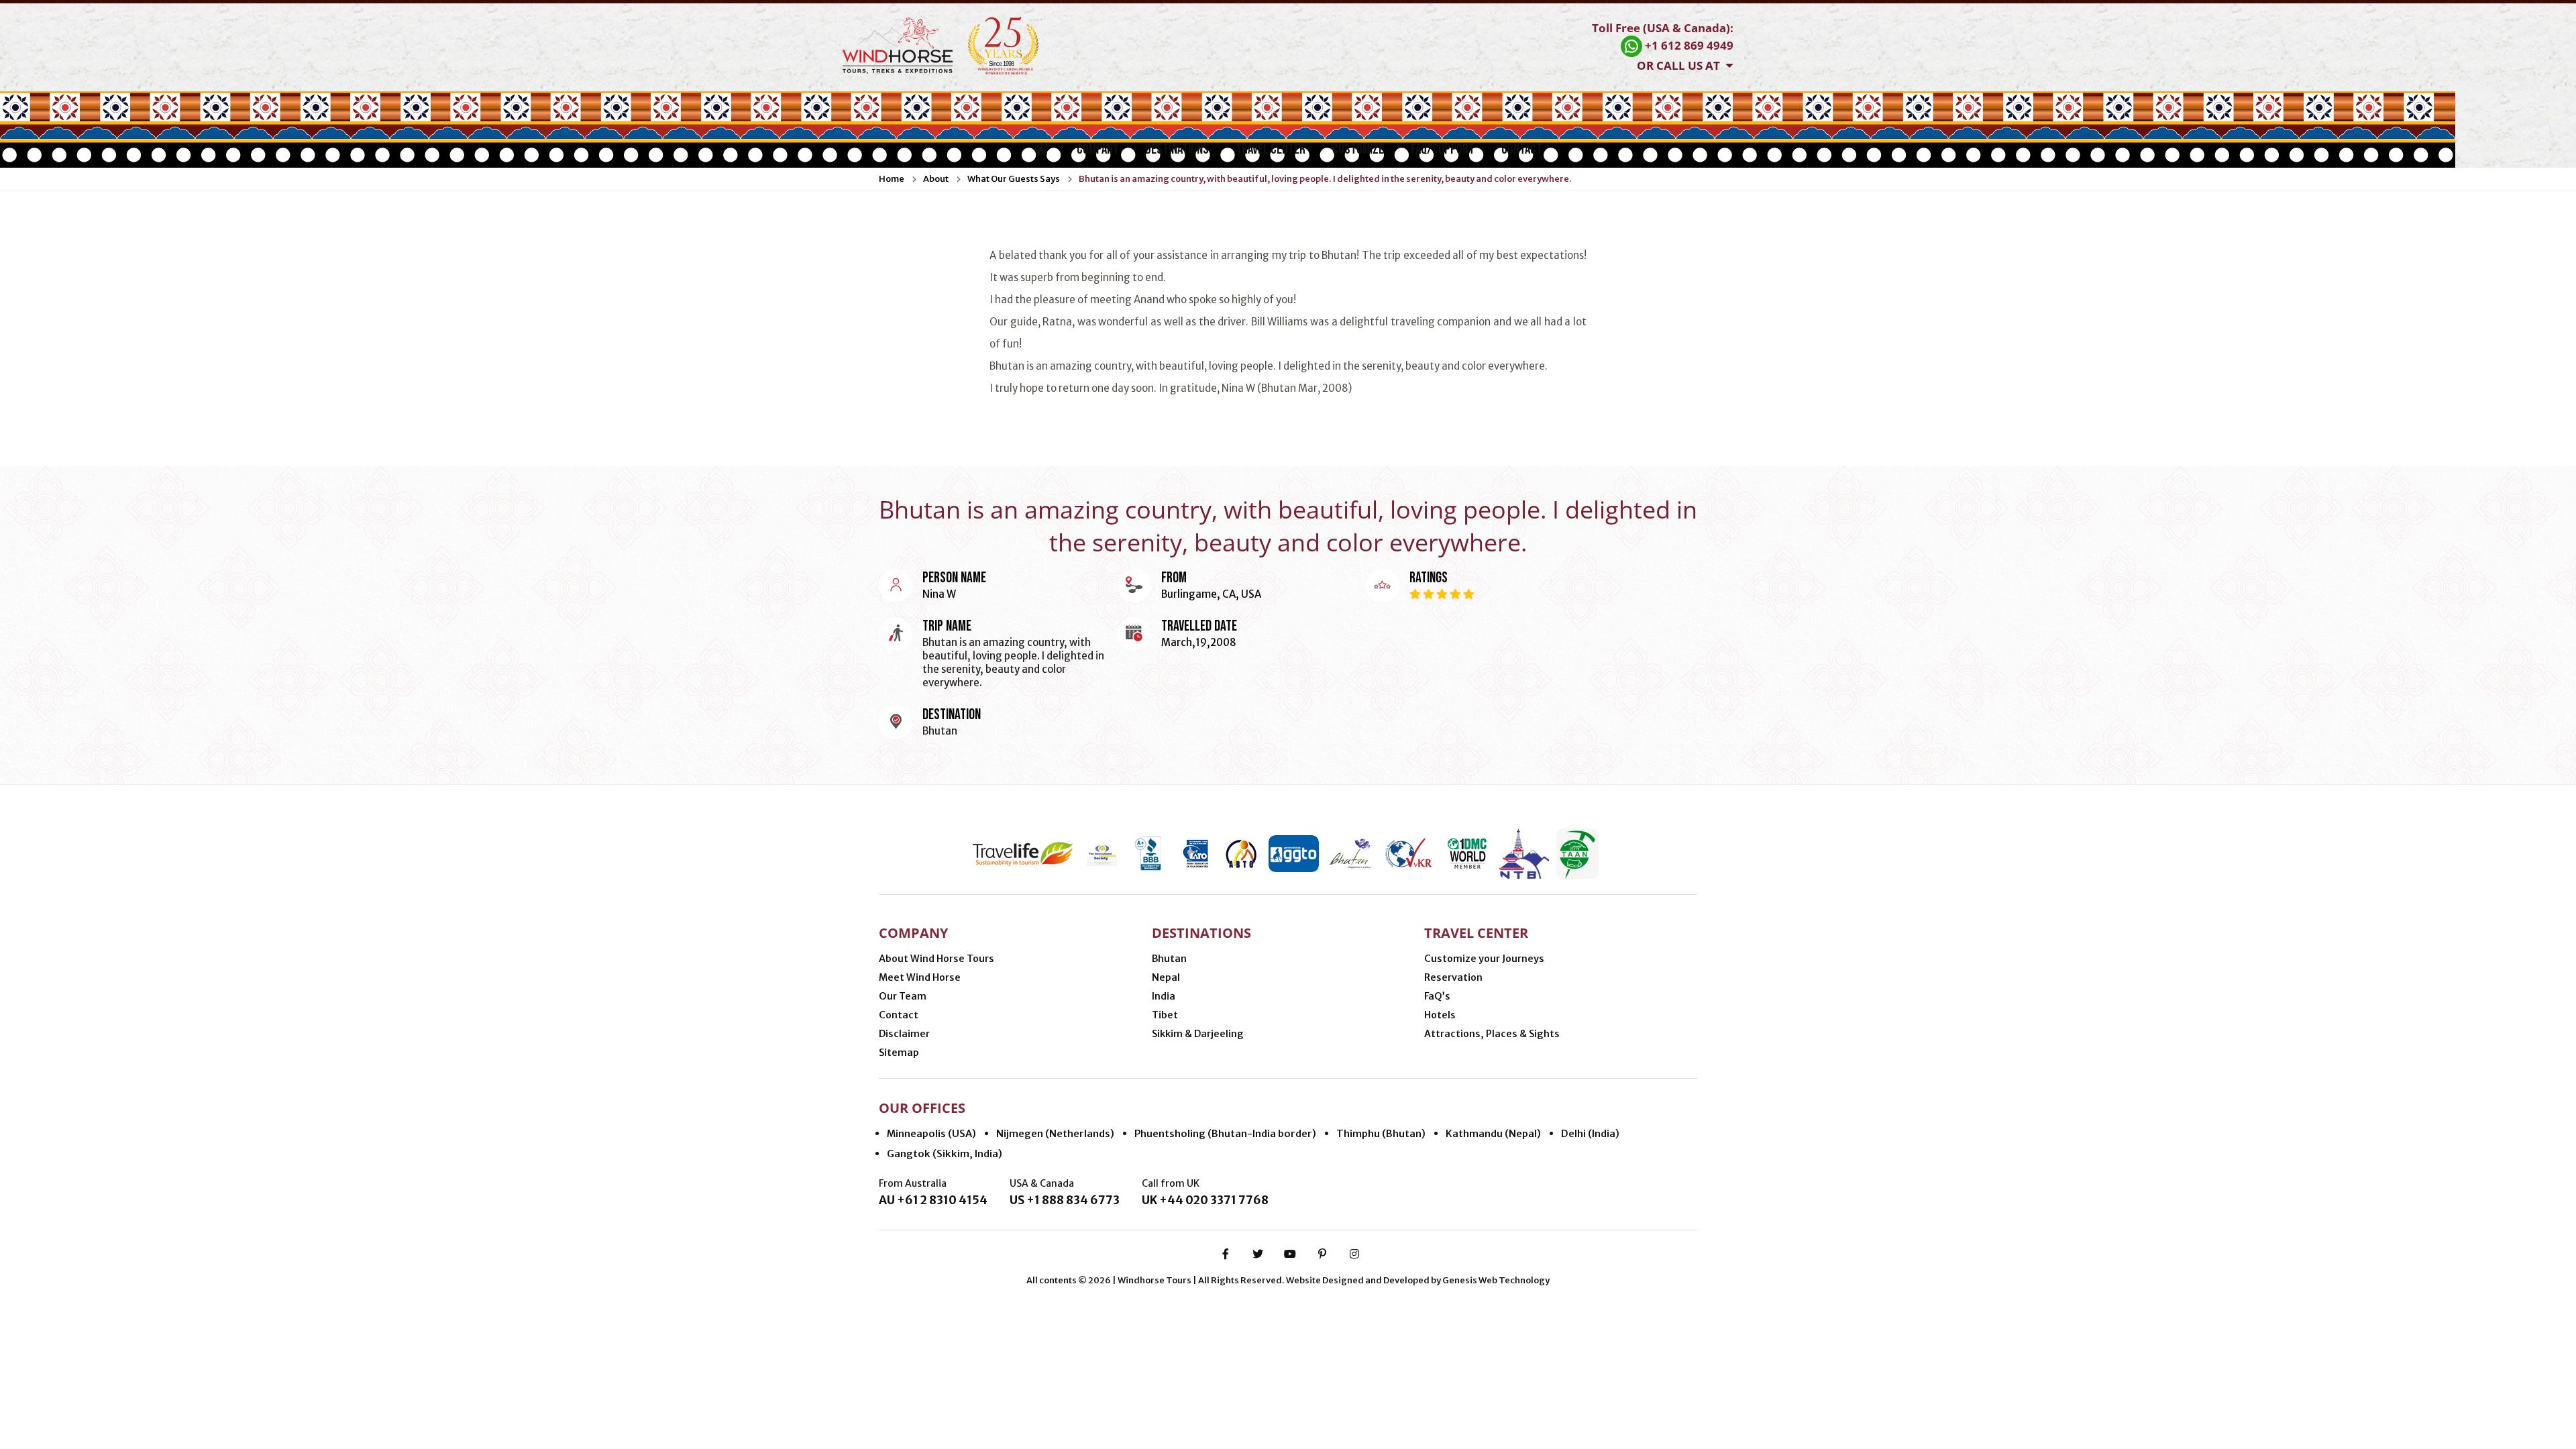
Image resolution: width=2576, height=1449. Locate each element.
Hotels (1440, 1015)
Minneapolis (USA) (931, 1133)
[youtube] (1290, 1254)
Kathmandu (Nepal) (1493, 1133)
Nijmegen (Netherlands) (1055, 1133)
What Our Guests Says (1014, 179)
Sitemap (899, 1053)
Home (892, 179)
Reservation (1453, 977)
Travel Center (1271, 149)
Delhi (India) (1590, 1133)
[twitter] (1258, 1254)
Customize (1358, 149)
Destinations (1177, 149)
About (936, 179)
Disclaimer (904, 1034)
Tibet (1165, 1015)
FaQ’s (1437, 996)
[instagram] (1354, 1254)
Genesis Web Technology (1496, 1280)
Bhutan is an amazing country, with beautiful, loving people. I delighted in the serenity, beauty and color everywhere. (1325, 179)
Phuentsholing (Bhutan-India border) (1225, 1133)
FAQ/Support (1443, 149)
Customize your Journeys (1484, 959)
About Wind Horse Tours (936, 959)
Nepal (1166, 977)
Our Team (903, 996)
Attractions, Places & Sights (1492, 1034)
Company (1097, 149)
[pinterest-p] (1322, 1254)
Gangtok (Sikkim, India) (945, 1153)
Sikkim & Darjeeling (1198, 1034)
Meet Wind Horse (920, 977)
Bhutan (1169, 959)
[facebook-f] (1226, 1254)
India (1164, 996)
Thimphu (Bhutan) (1381, 1133)
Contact (1522, 149)
